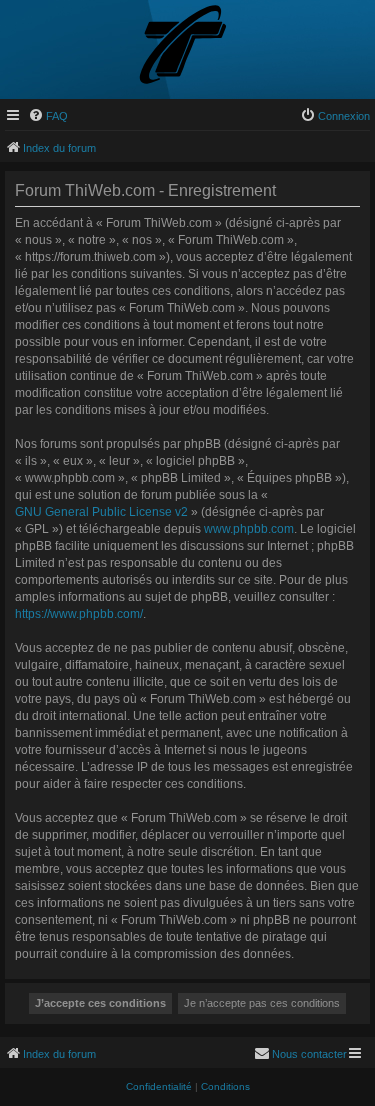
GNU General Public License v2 (101, 512)
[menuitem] (48, 116)
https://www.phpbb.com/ (79, 614)
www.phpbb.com (249, 529)
